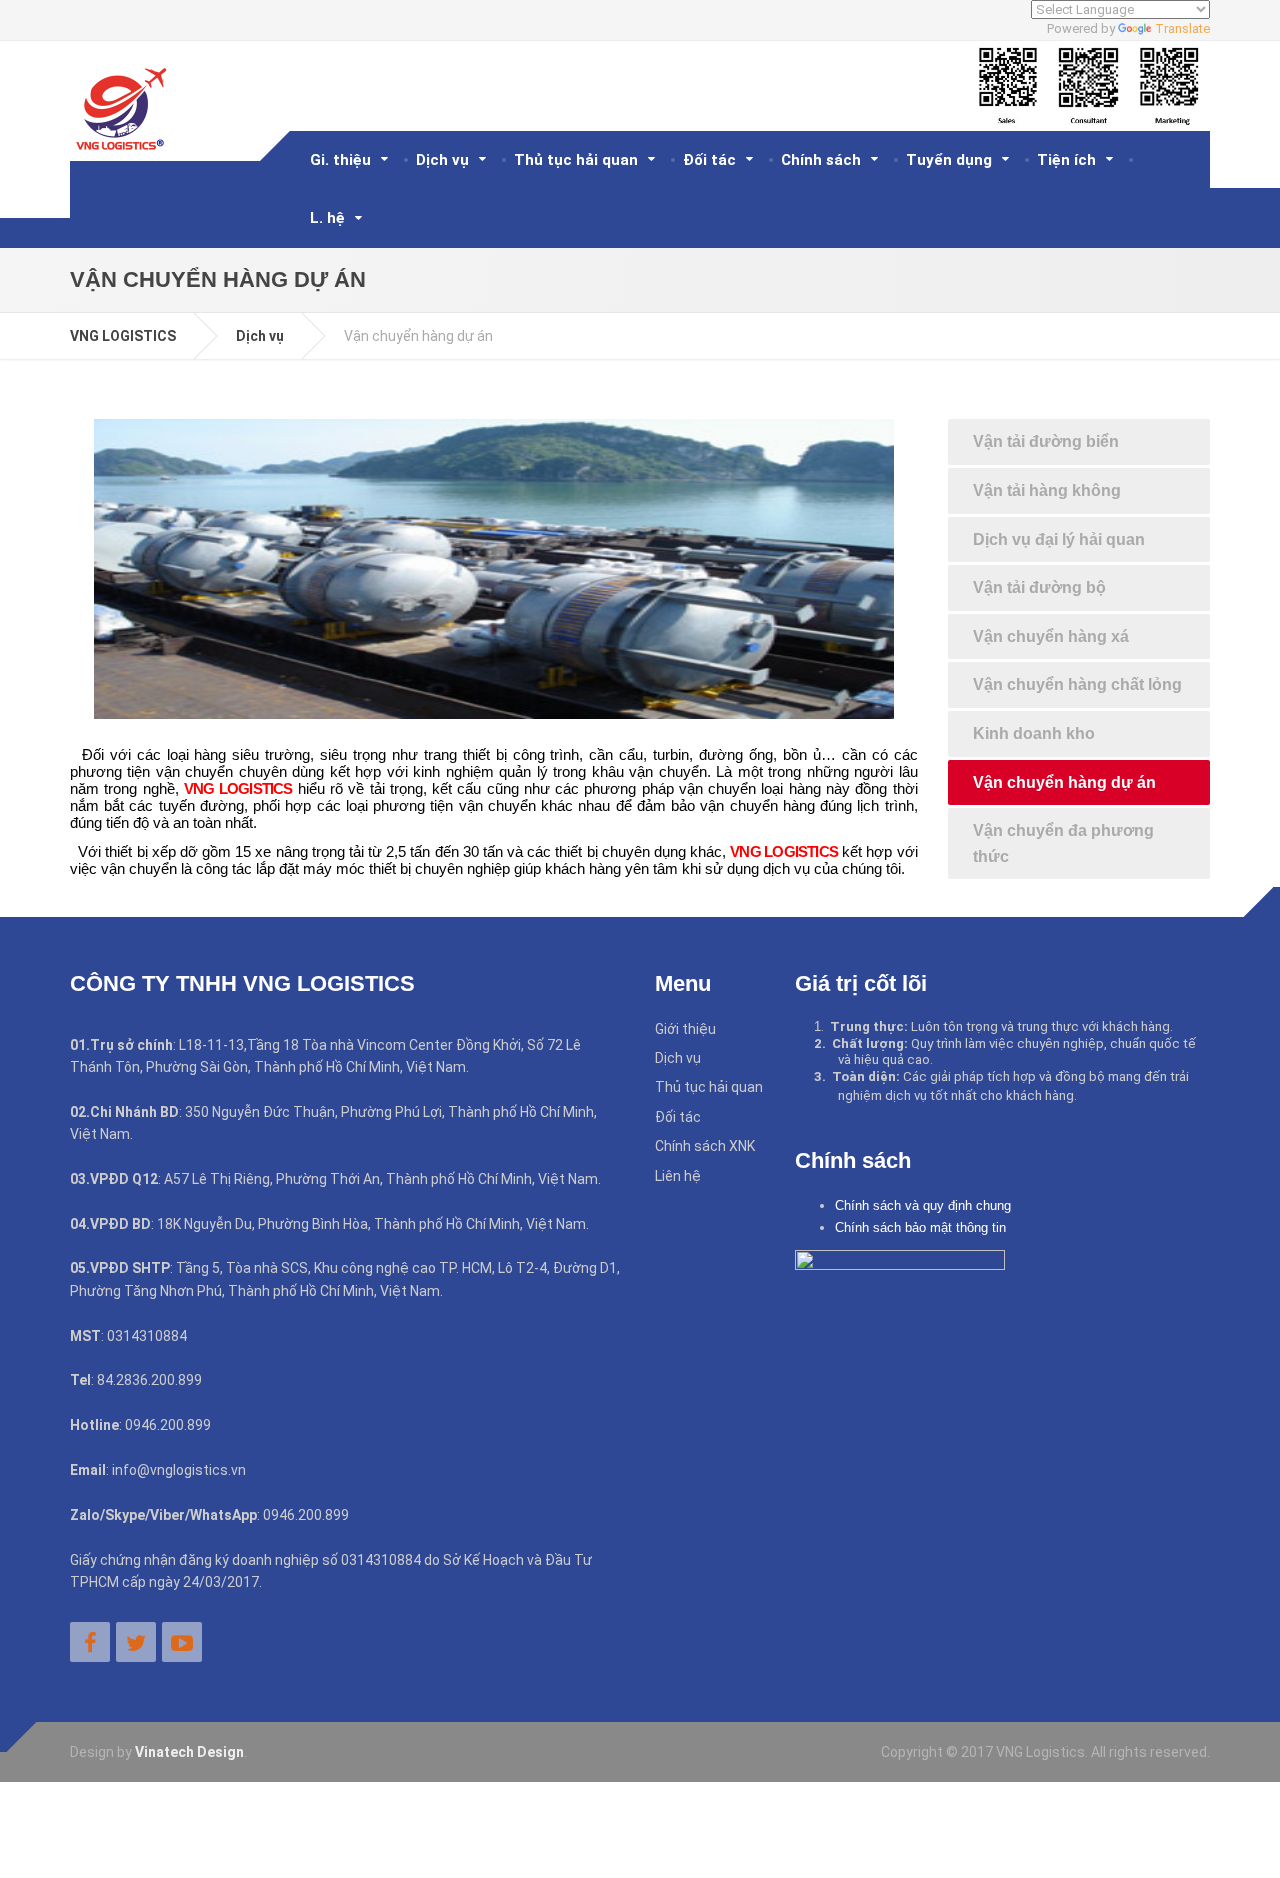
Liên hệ (678, 1176)
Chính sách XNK (705, 1146)
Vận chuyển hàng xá (1051, 636)
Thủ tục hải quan (576, 160)
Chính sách (821, 160)
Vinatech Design (189, 1752)
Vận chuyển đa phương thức (1063, 843)
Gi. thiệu (340, 160)
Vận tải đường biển (1046, 441)
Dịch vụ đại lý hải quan (1059, 539)
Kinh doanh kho (1034, 733)
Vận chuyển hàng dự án (1064, 782)
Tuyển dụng (949, 160)
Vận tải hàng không (1047, 490)
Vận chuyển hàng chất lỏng (1077, 684)
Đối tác (709, 160)
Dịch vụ (442, 160)
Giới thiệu (685, 1029)
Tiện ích (1066, 160)
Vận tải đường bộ (1039, 587)
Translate (1182, 28)
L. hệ (327, 218)
